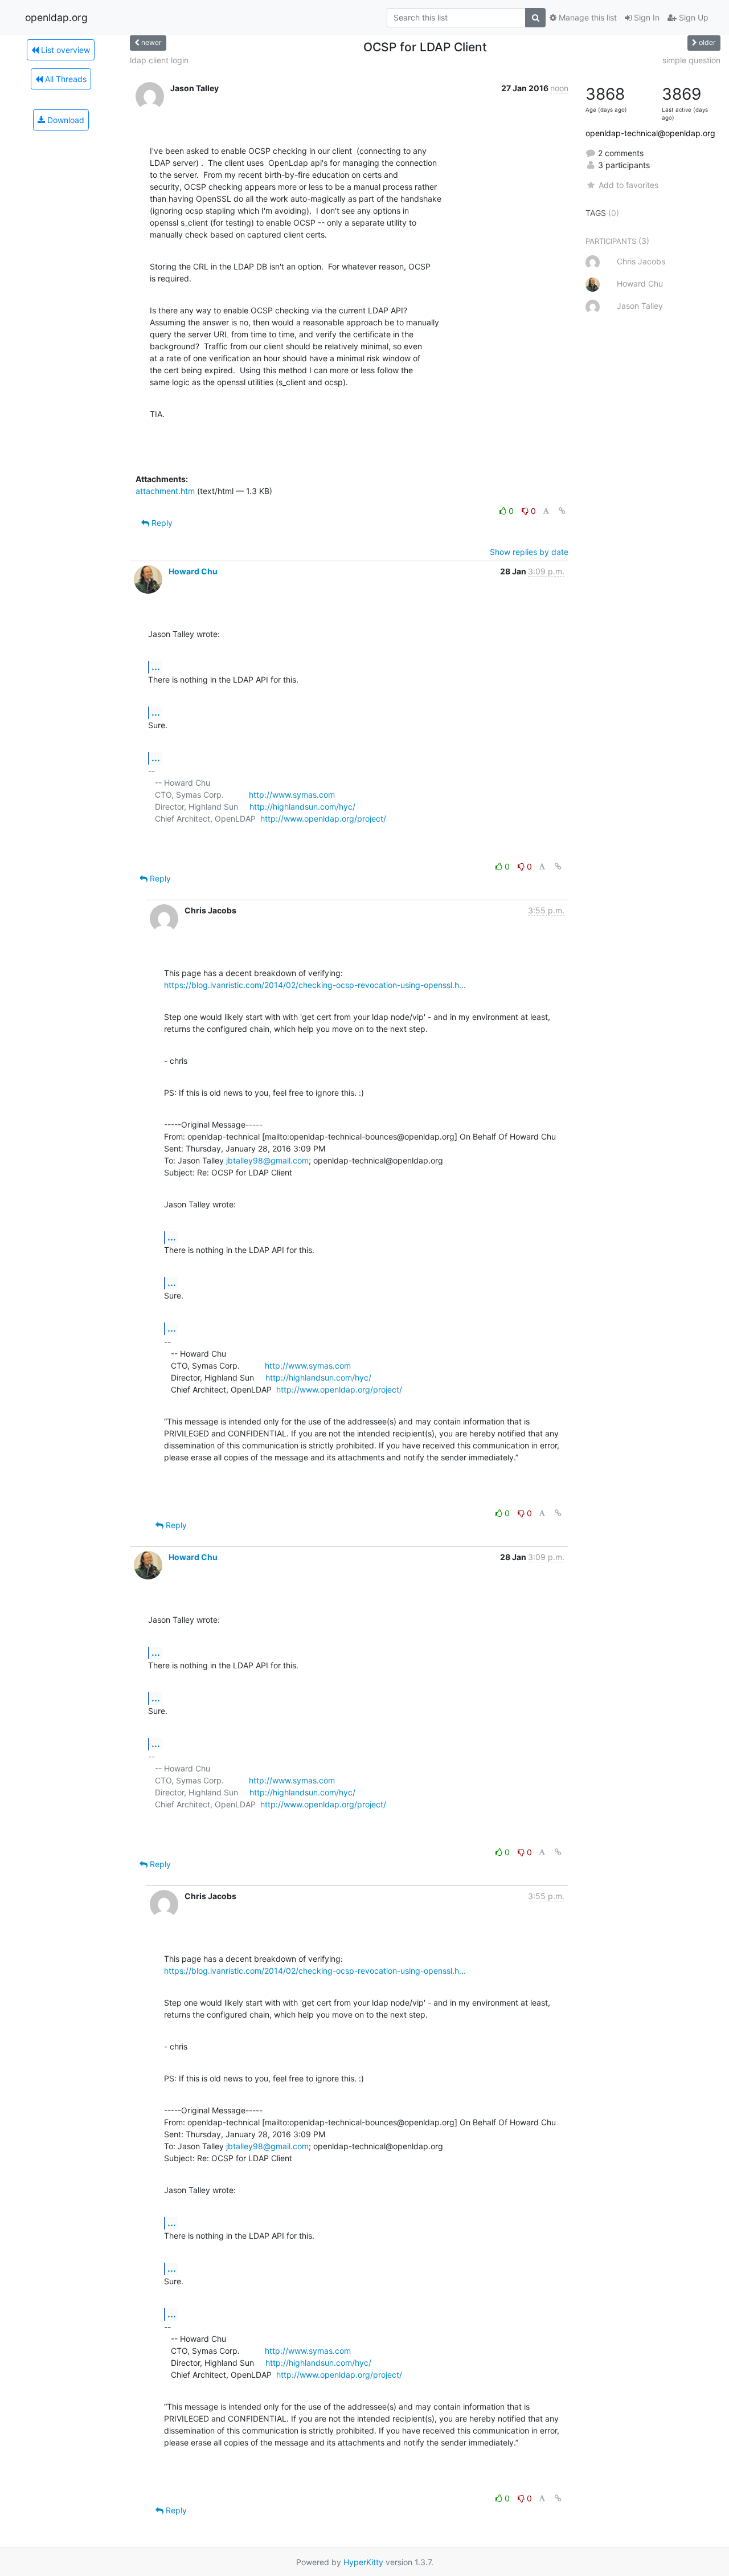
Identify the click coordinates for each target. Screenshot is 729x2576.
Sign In (646, 17)
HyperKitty (363, 2562)
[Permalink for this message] (562, 511)
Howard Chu (193, 571)
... (156, 667)
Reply (161, 523)
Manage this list (587, 17)
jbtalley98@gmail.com (267, 1160)
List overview (64, 50)
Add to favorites (628, 185)
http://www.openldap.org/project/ (323, 818)
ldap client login (159, 60)
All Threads (65, 79)
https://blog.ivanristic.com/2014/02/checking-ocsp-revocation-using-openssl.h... (315, 985)
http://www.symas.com (292, 795)
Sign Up (693, 17)
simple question (691, 60)
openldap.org (56, 17)
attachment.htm (165, 491)
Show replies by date (529, 552)
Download (65, 120)
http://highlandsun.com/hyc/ (302, 807)
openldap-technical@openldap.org (650, 133)
